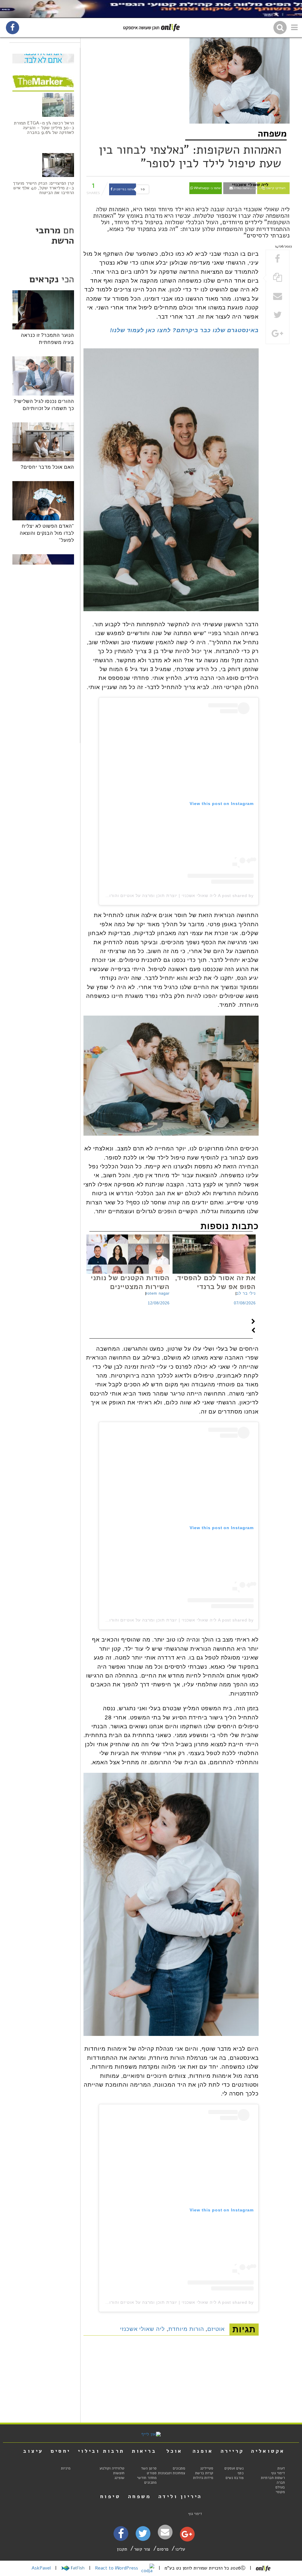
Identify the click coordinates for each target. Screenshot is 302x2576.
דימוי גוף (278, 2473)
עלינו (180, 2549)
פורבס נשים (235, 2478)
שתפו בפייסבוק (123, 189)
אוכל (174, 2451)
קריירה (232, 2451)
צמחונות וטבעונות (172, 2473)
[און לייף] (151, 2434)
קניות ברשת (204, 2473)
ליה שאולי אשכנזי (142, 2329)
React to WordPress (117, 2568)
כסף (241, 2473)
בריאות (144, 2451)
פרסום (163, 2549)
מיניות (66, 2468)
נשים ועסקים (234, 2468)
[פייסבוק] (121, 2535)
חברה (281, 2482)
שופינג (119, 2478)
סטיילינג (207, 2468)
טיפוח (110, 2496)
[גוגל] (187, 2536)
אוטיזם (216, 2329)
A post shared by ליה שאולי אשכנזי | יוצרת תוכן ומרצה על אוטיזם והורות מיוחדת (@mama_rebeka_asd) (147, 896)
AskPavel (41, 2568)
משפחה (272, 133)
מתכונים (179, 2468)
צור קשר (142, 2549)
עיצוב (33, 2451)
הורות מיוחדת (186, 2329)
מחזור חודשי (147, 2478)
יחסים (61, 2451)
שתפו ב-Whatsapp (207, 188)
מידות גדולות (203, 2478)
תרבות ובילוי (101, 2451)
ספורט (152, 2473)
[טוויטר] (143, 2536)
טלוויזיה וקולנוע (112, 2468)
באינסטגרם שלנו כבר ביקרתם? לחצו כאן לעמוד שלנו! (184, 330)
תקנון (122, 2549)
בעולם (280, 2487)
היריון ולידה (180, 2496)
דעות (281, 2468)
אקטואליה (268, 2451)
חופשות (119, 2473)
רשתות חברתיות (273, 2478)
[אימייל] (165, 2532)
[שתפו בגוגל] (278, 334)
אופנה (203, 2451)
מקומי (280, 2492)
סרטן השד (149, 2468)
